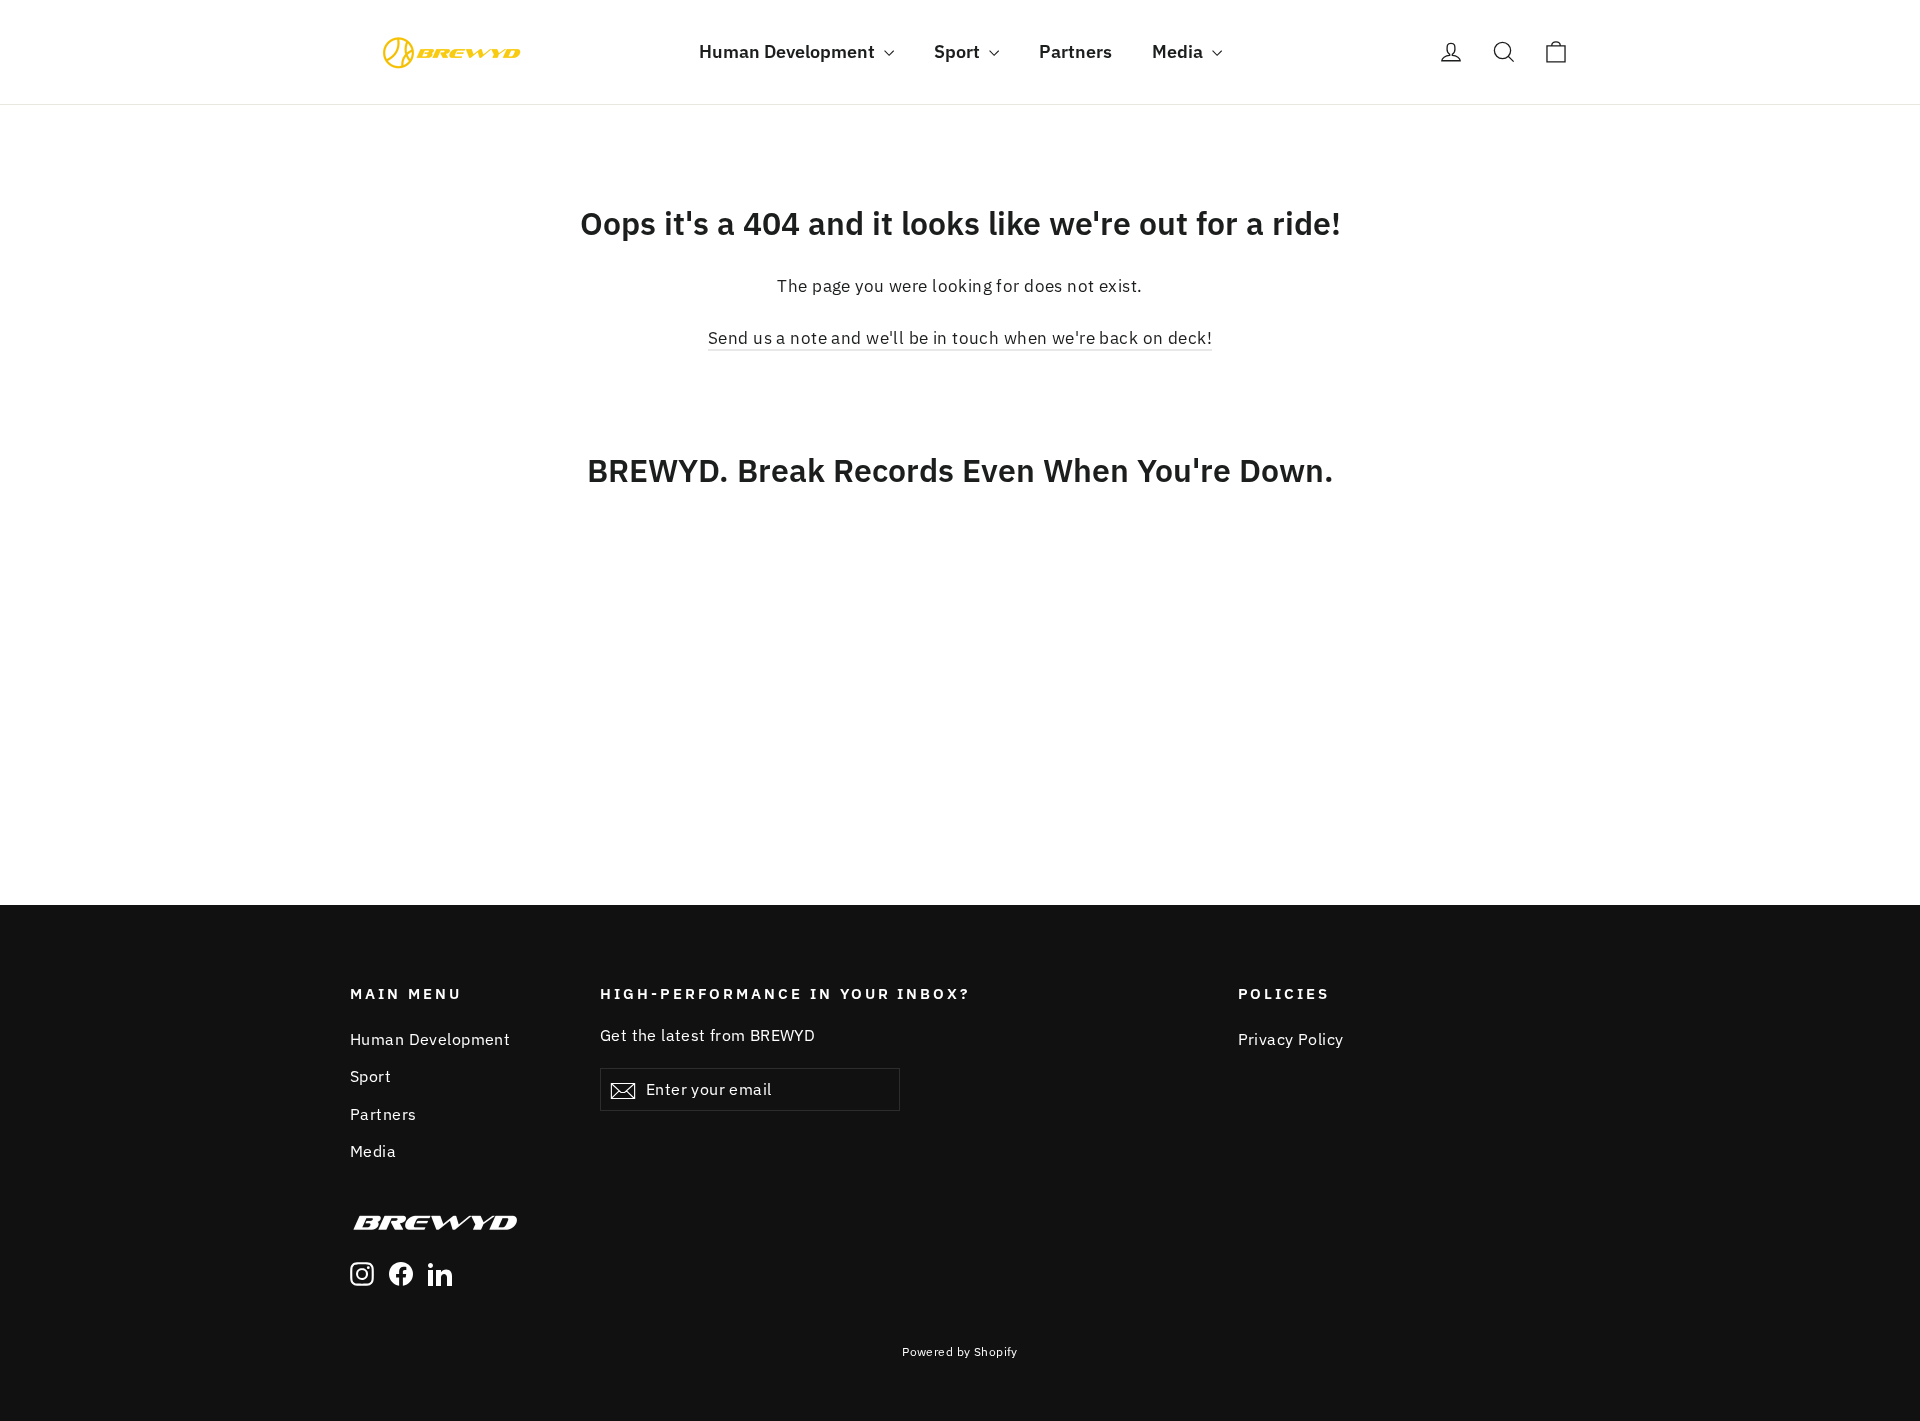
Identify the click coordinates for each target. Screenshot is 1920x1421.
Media (1179, 51)
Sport (959, 51)
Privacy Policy (1291, 1039)
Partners (1075, 51)
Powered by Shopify (960, 1351)
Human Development (789, 51)
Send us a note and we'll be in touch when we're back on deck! (960, 338)
